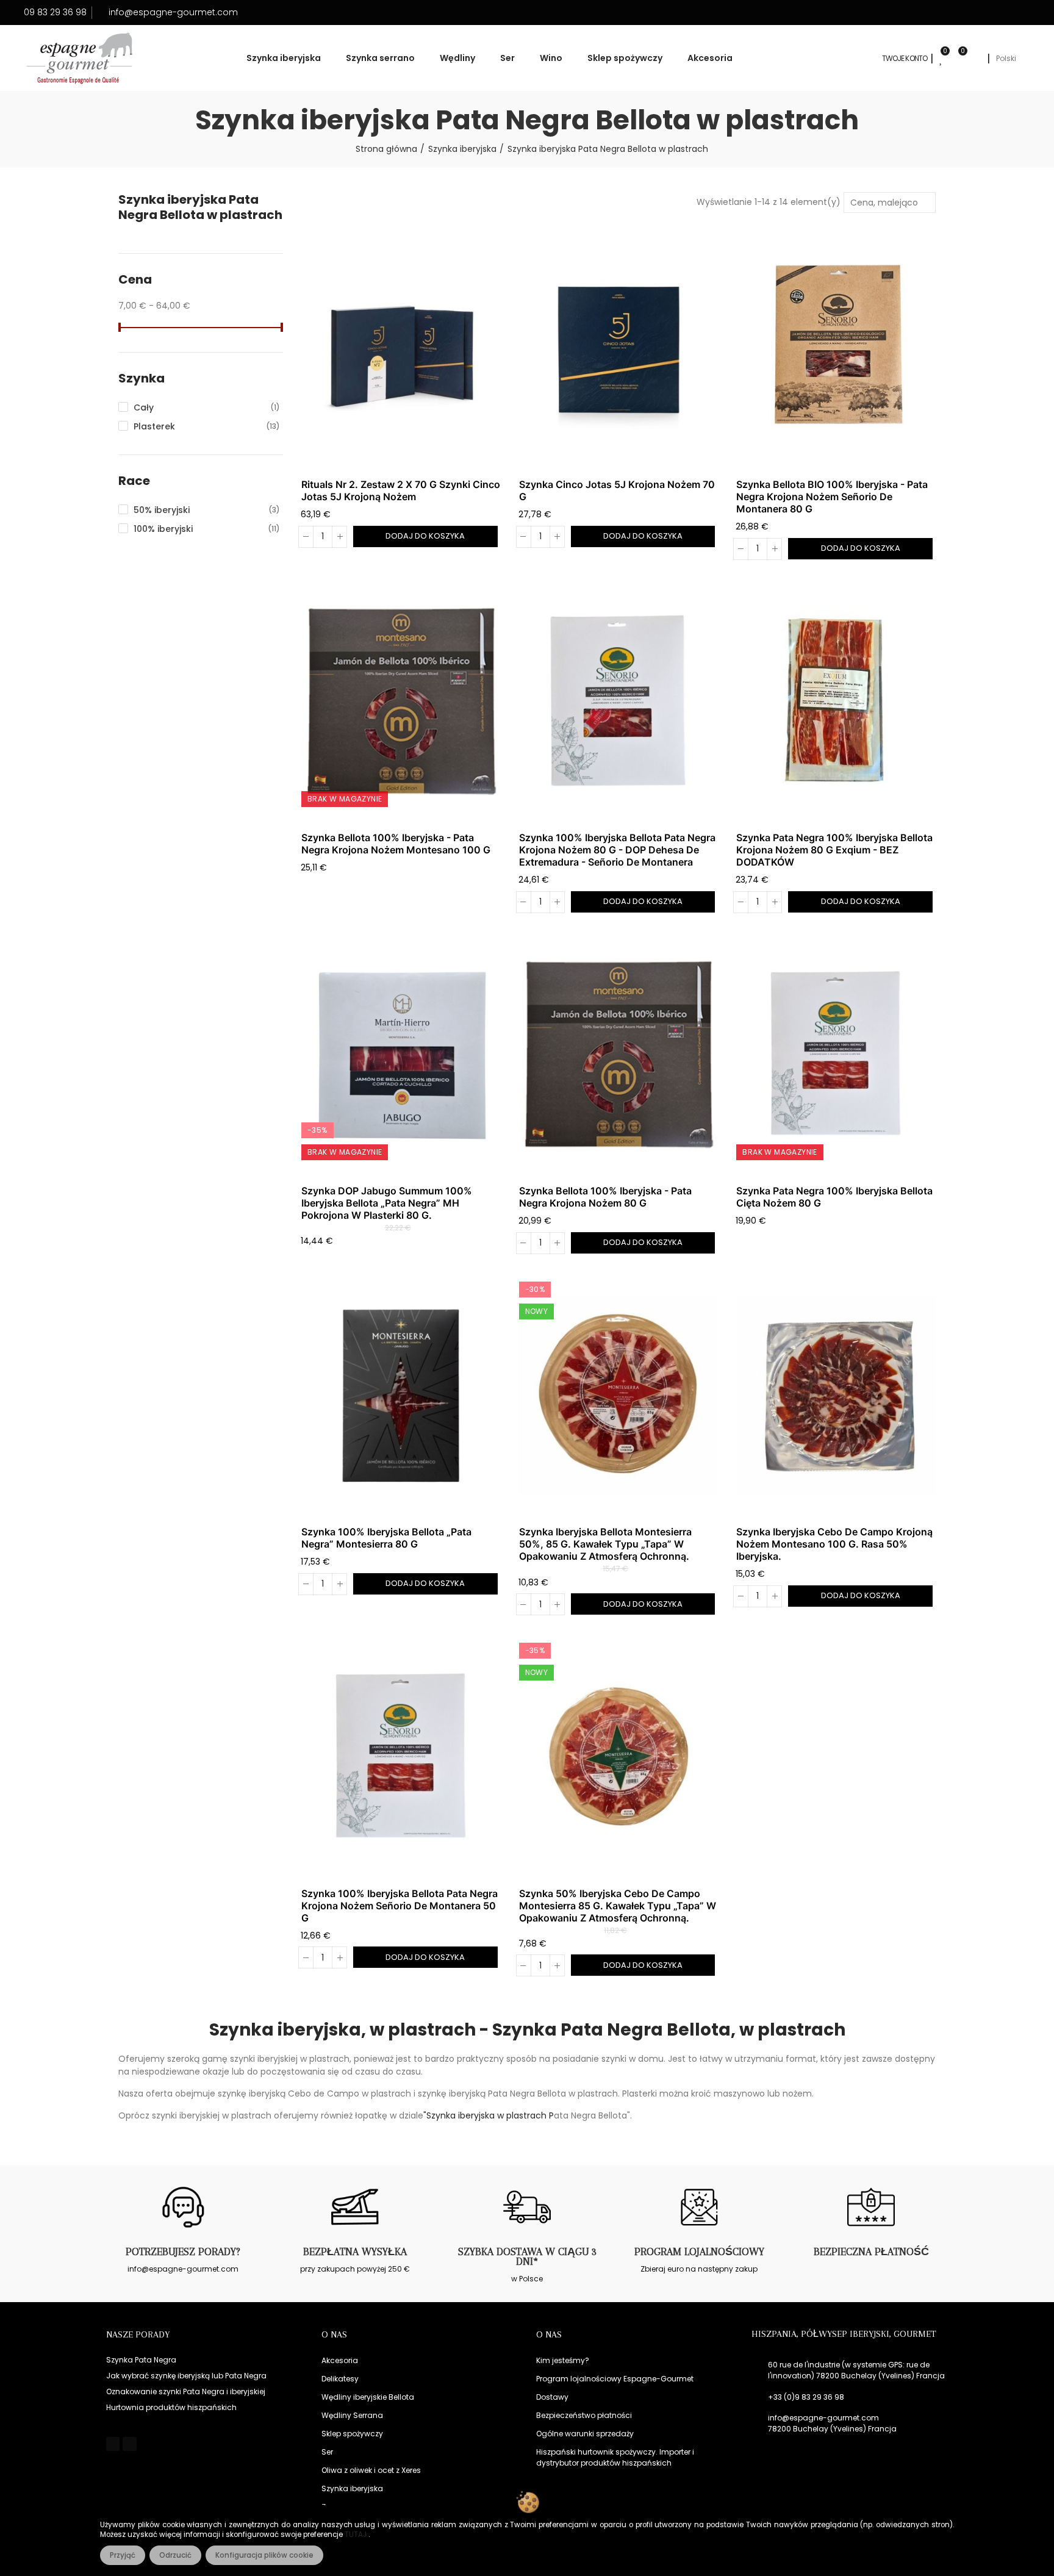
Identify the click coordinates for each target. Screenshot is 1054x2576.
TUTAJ (357, 2535)
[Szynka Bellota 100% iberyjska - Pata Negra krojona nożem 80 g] (619, 1055)
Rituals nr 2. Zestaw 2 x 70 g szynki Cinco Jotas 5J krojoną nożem (401, 490)
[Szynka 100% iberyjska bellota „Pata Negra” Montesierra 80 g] (401, 1396)
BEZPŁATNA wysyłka (355, 2251)
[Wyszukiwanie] (976, 59)
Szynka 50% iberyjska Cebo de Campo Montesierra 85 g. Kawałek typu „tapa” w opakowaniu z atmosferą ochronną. (618, 1906)
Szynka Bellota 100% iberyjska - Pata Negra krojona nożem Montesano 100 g (396, 844)
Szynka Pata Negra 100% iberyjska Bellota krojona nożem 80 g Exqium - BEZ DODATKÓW (834, 850)
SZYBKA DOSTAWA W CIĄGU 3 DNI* (527, 2256)
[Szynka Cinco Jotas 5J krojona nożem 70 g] (619, 349)
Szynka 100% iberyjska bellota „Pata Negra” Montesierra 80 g (386, 1538)
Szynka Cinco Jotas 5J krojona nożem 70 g (617, 490)
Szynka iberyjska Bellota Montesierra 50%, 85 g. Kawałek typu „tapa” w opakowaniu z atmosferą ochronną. (605, 1544)
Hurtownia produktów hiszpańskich (171, 2407)
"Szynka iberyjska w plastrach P (489, 2115)
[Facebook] (113, 2444)
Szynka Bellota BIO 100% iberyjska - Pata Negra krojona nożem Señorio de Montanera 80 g (832, 497)
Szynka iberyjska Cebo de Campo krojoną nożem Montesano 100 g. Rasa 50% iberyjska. (834, 1544)
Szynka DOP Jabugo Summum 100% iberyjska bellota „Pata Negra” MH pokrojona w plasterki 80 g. (387, 1203)
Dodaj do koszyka (425, 536)
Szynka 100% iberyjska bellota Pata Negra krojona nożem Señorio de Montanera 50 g (400, 1906)
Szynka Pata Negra (141, 2360)
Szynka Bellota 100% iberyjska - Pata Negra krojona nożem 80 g (605, 1197)
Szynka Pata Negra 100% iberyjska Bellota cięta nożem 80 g (834, 1197)
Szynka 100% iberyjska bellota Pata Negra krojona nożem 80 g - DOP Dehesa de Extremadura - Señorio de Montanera (617, 850)
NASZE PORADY (138, 2334)
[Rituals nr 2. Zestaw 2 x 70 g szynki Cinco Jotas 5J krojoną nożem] (401, 349)
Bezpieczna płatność (871, 2251)
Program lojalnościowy (699, 2251)
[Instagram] (129, 2444)
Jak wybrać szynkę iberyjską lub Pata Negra (186, 2376)
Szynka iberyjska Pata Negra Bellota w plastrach (200, 207)
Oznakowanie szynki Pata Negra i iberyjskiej (186, 2391)
